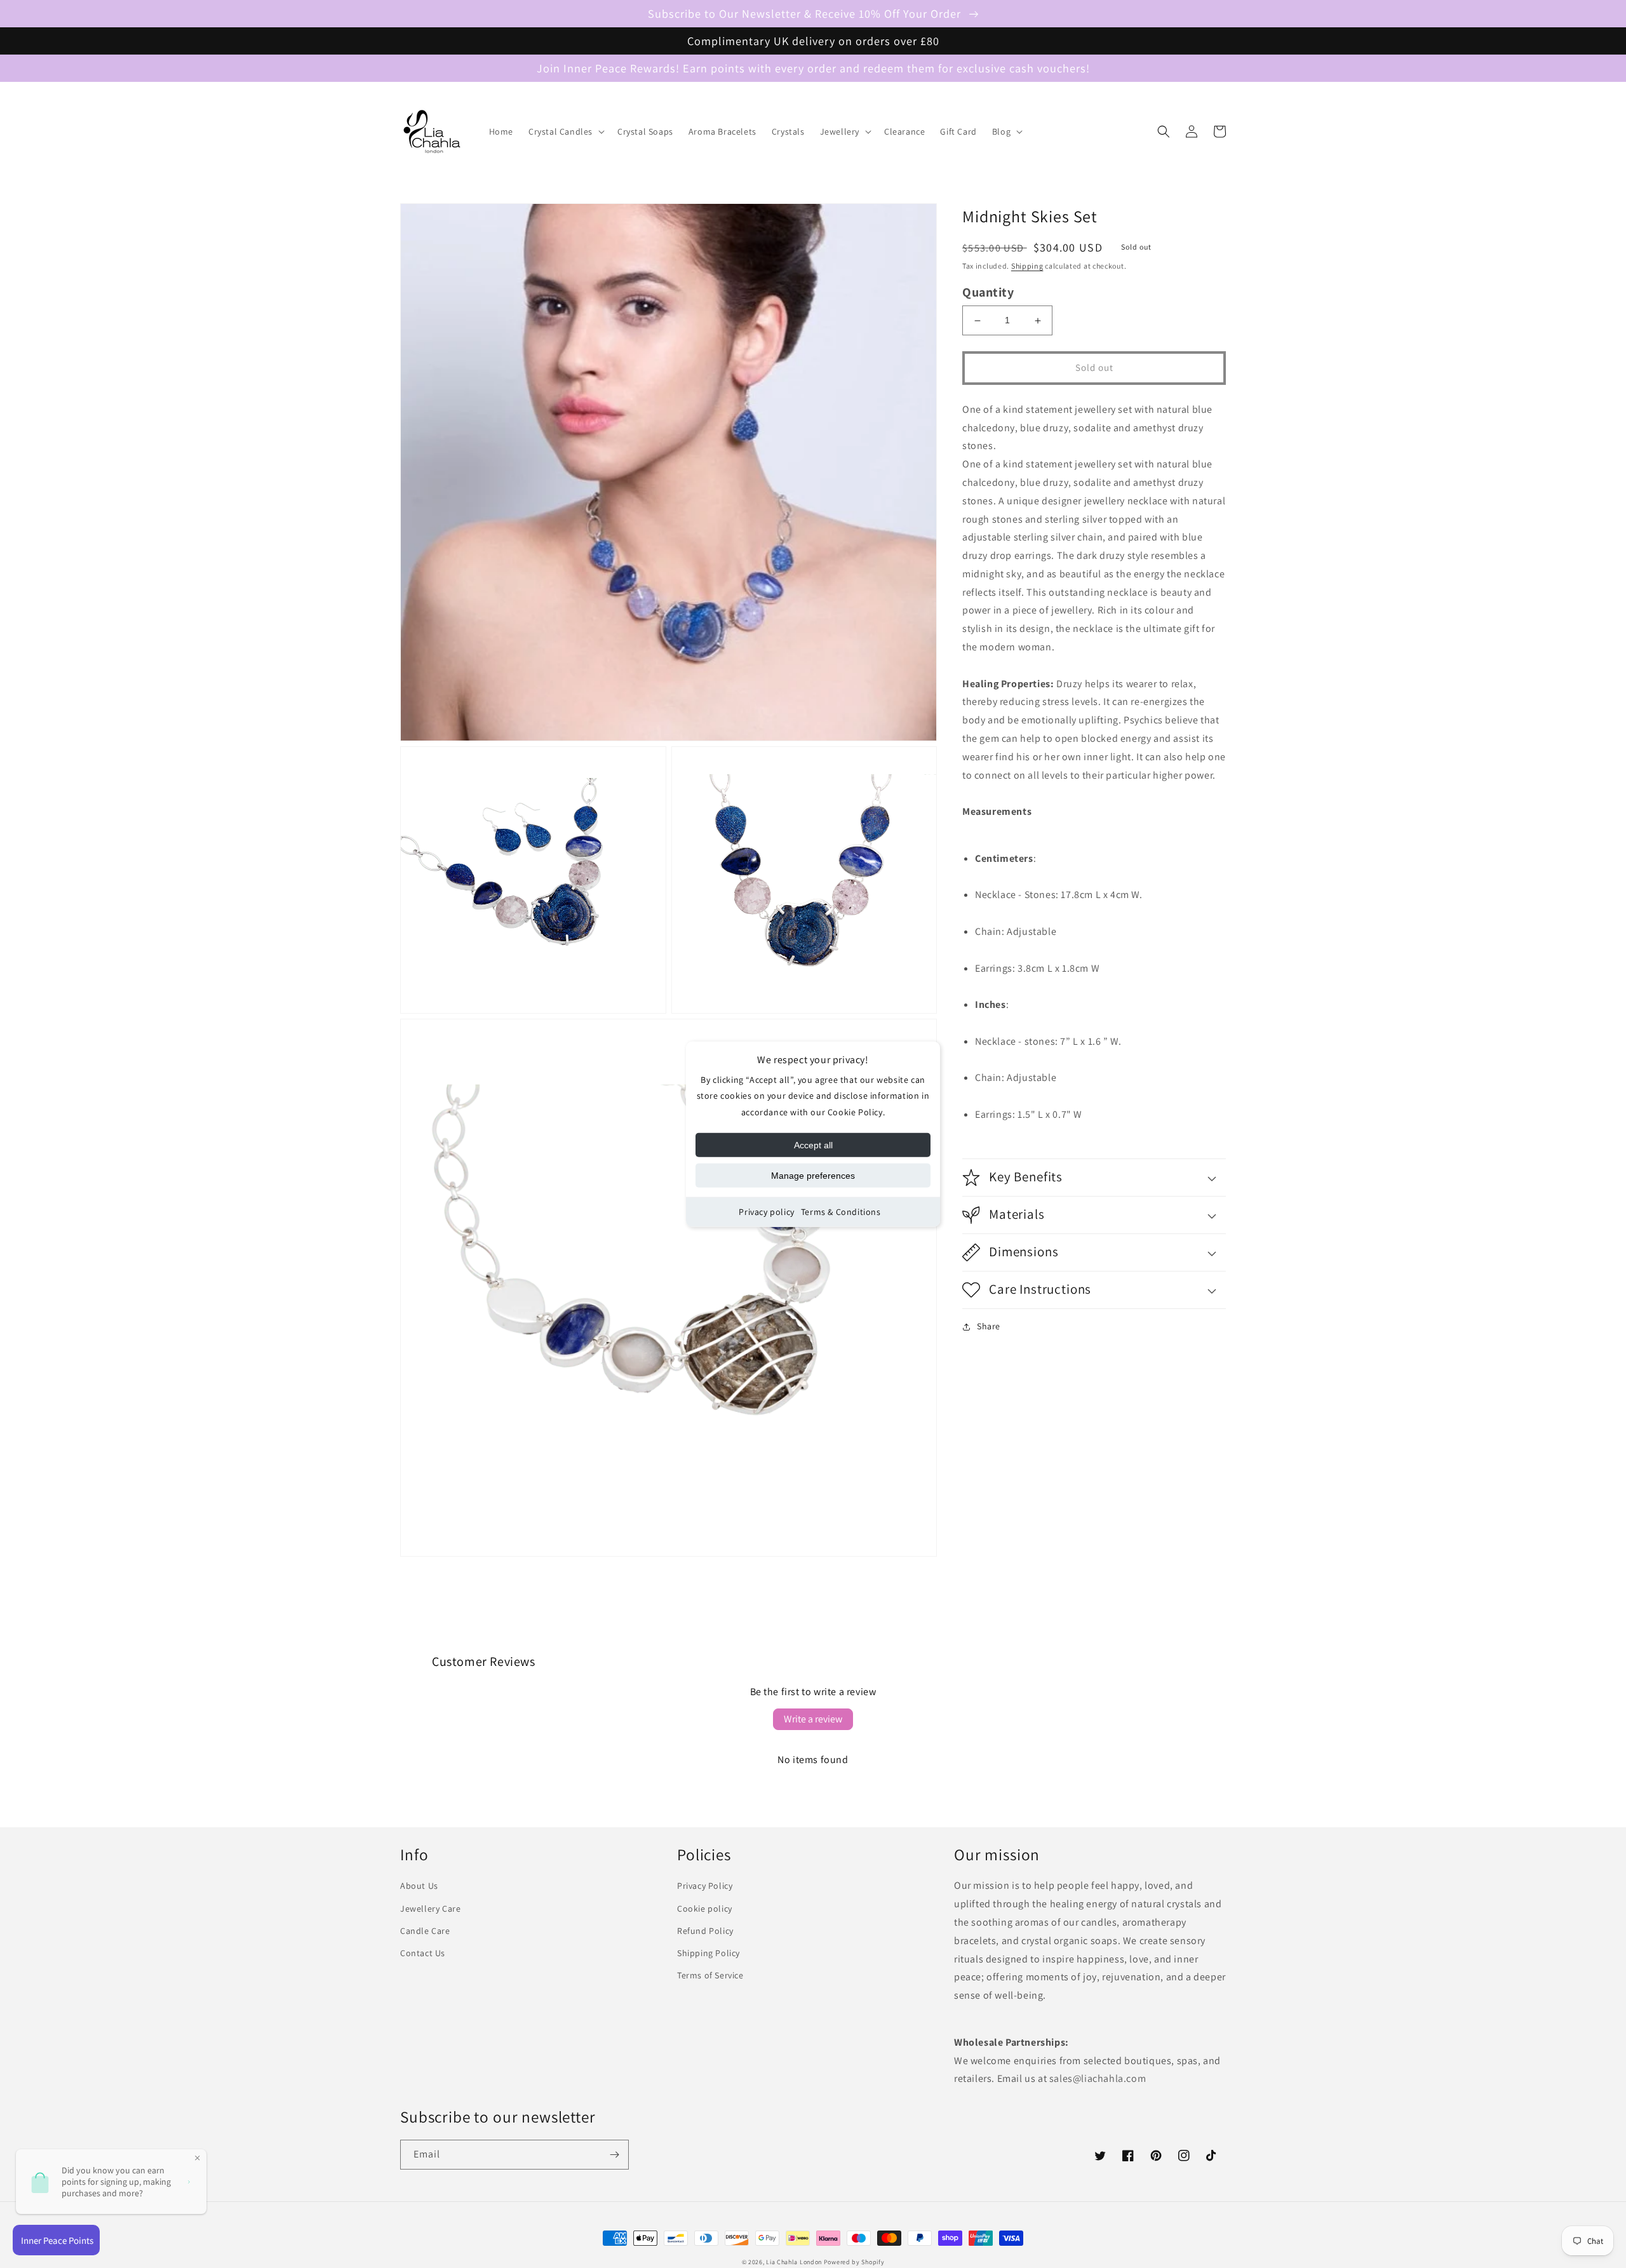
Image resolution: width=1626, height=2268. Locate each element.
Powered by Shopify (854, 2262)
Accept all (813, 1145)
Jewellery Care (430, 1909)
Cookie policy (705, 1909)
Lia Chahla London (794, 2262)
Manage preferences (813, 1176)
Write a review (813, 1719)
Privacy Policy (705, 1886)
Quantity (988, 292)
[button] (565, 131)
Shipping (1027, 266)
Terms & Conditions (841, 1212)
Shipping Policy (709, 1953)
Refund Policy (705, 1931)
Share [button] (989, 1326)
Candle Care (425, 1931)
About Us (419, 1886)
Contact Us (423, 1953)
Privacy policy (766, 1212)
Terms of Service (710, 1975)
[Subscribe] (614, 2155)
